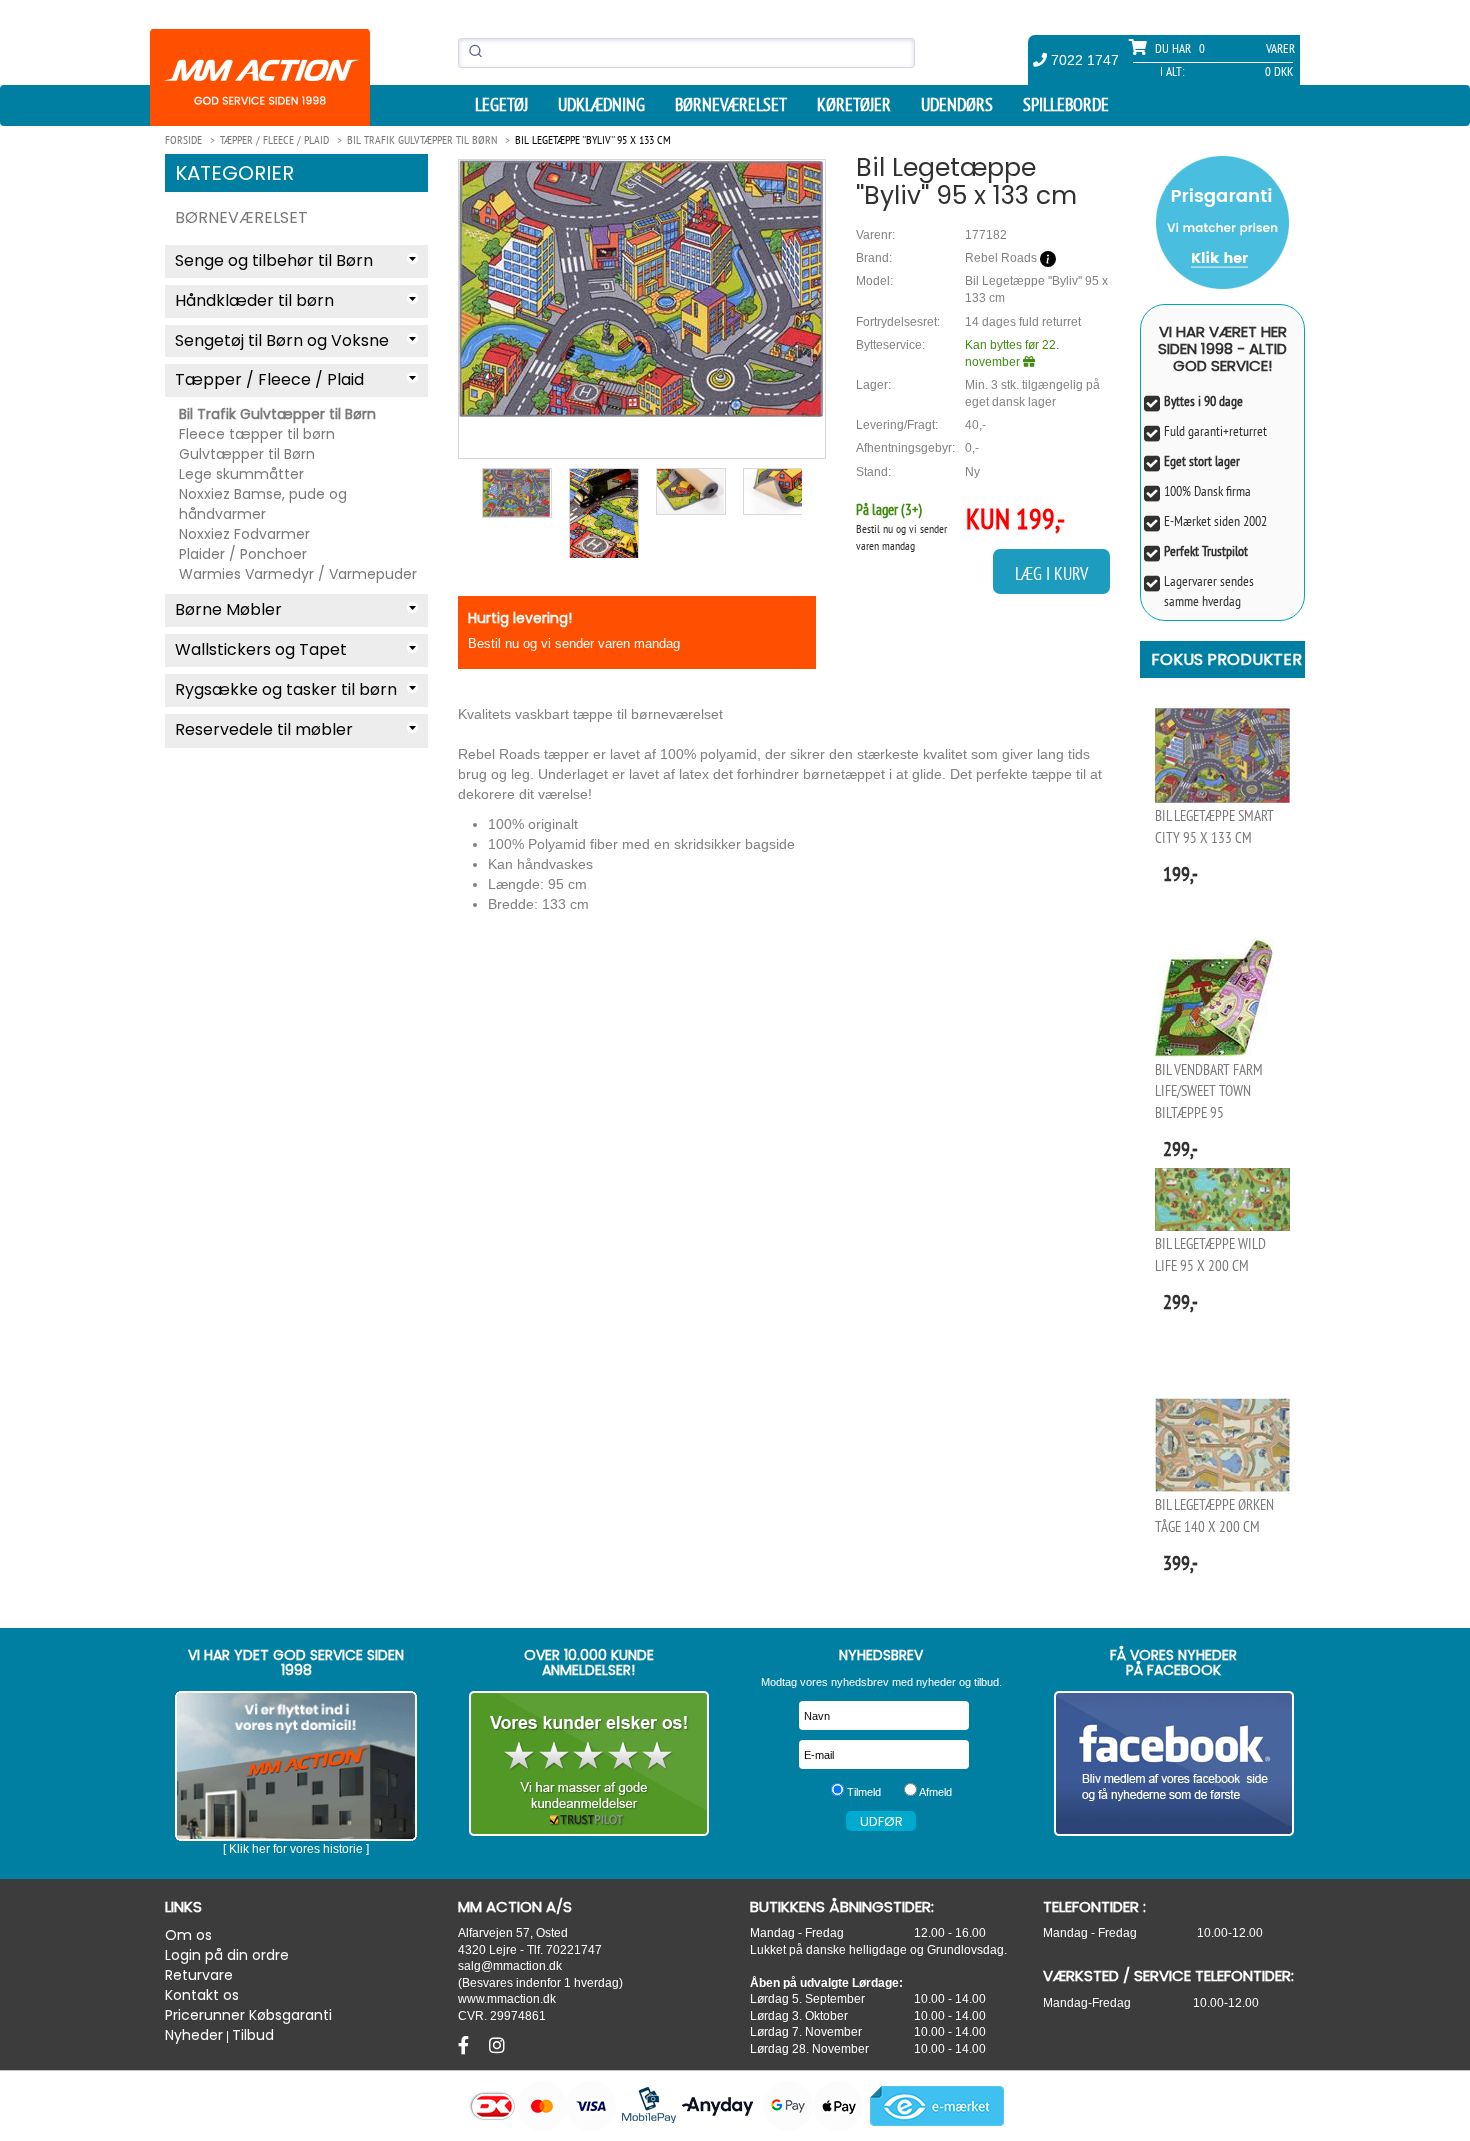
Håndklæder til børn (254, 300)
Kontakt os (202, 1995)
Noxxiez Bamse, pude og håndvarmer (263, 504)
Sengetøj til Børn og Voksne (282, 340)
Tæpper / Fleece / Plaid (269, 379)
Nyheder (194, 2035)
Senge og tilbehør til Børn (274, 260)
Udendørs (957, 105)
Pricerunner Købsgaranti (248, 2015)
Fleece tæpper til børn (257, 434)
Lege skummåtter (241, 474)
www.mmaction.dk (507, 1998)
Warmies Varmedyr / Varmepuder (298, 574)
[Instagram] (497, 2046)
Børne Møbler (228, 609)
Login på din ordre (227, 1955)
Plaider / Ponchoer (243, 554)
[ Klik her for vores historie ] (296, 1849)
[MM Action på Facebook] (1174, 1763)
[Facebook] (466, 2046)
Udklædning (601, 105)
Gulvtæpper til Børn (247, 454)
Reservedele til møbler (264, 729)
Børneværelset (731, 105)
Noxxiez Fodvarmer (244, 534)
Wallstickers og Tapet (261, 649)
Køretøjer (854, 105)
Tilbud (253, 2035)
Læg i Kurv (1051, 573)
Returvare (199, 1975)
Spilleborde (1066, 105)
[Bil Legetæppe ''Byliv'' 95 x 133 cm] (642, 289)
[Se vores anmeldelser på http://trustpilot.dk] (589, 1763)
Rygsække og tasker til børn (286, 689)
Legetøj (501, 105)
